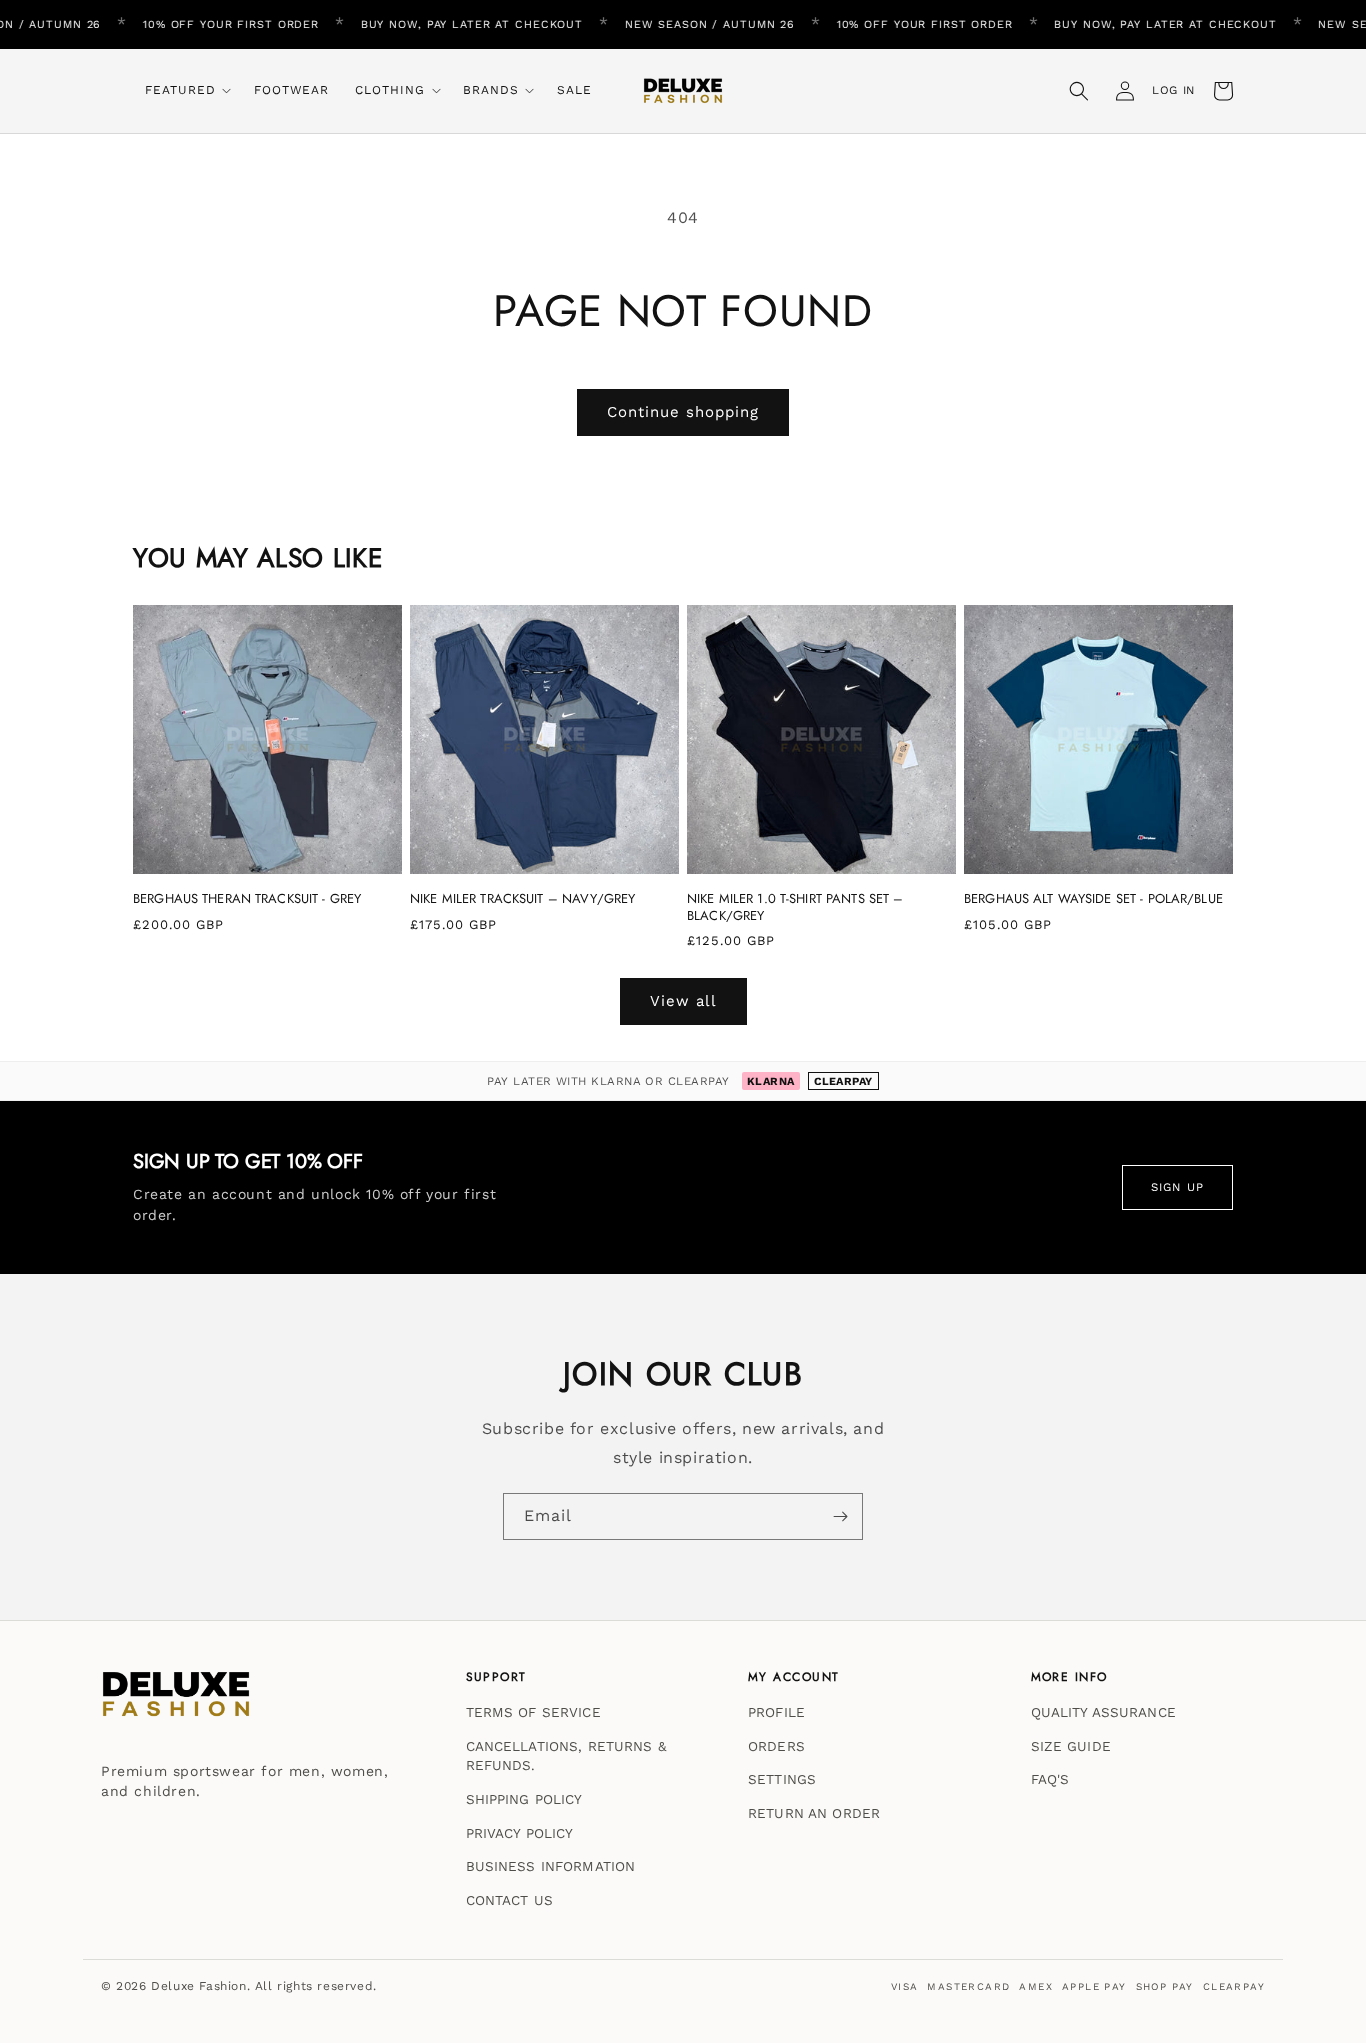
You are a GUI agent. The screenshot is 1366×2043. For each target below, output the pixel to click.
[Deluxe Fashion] (176, 1704)
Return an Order (814, 1813)
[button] (186, 91)
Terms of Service (533, 1712)
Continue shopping (683, 412)
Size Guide (1071, 1745)
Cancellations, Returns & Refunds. (566, 1755)
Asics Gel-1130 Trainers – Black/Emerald (236, 1920)
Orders (776, 1745)
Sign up (1177, 1187)
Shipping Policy (524, 1799)
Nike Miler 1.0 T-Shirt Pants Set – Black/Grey (795, 907)
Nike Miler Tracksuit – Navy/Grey (522, 899)
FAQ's (1050, 1779)
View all (683, 1001)
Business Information (551, 1866)
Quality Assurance (1103, 1712)
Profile (776, 1712)
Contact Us (509, 1899)
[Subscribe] (840, 1516)
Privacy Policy (520, 1832)
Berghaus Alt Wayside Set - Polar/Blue (1093, 899)
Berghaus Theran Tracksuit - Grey (247, 899)
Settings (782, 1779)
